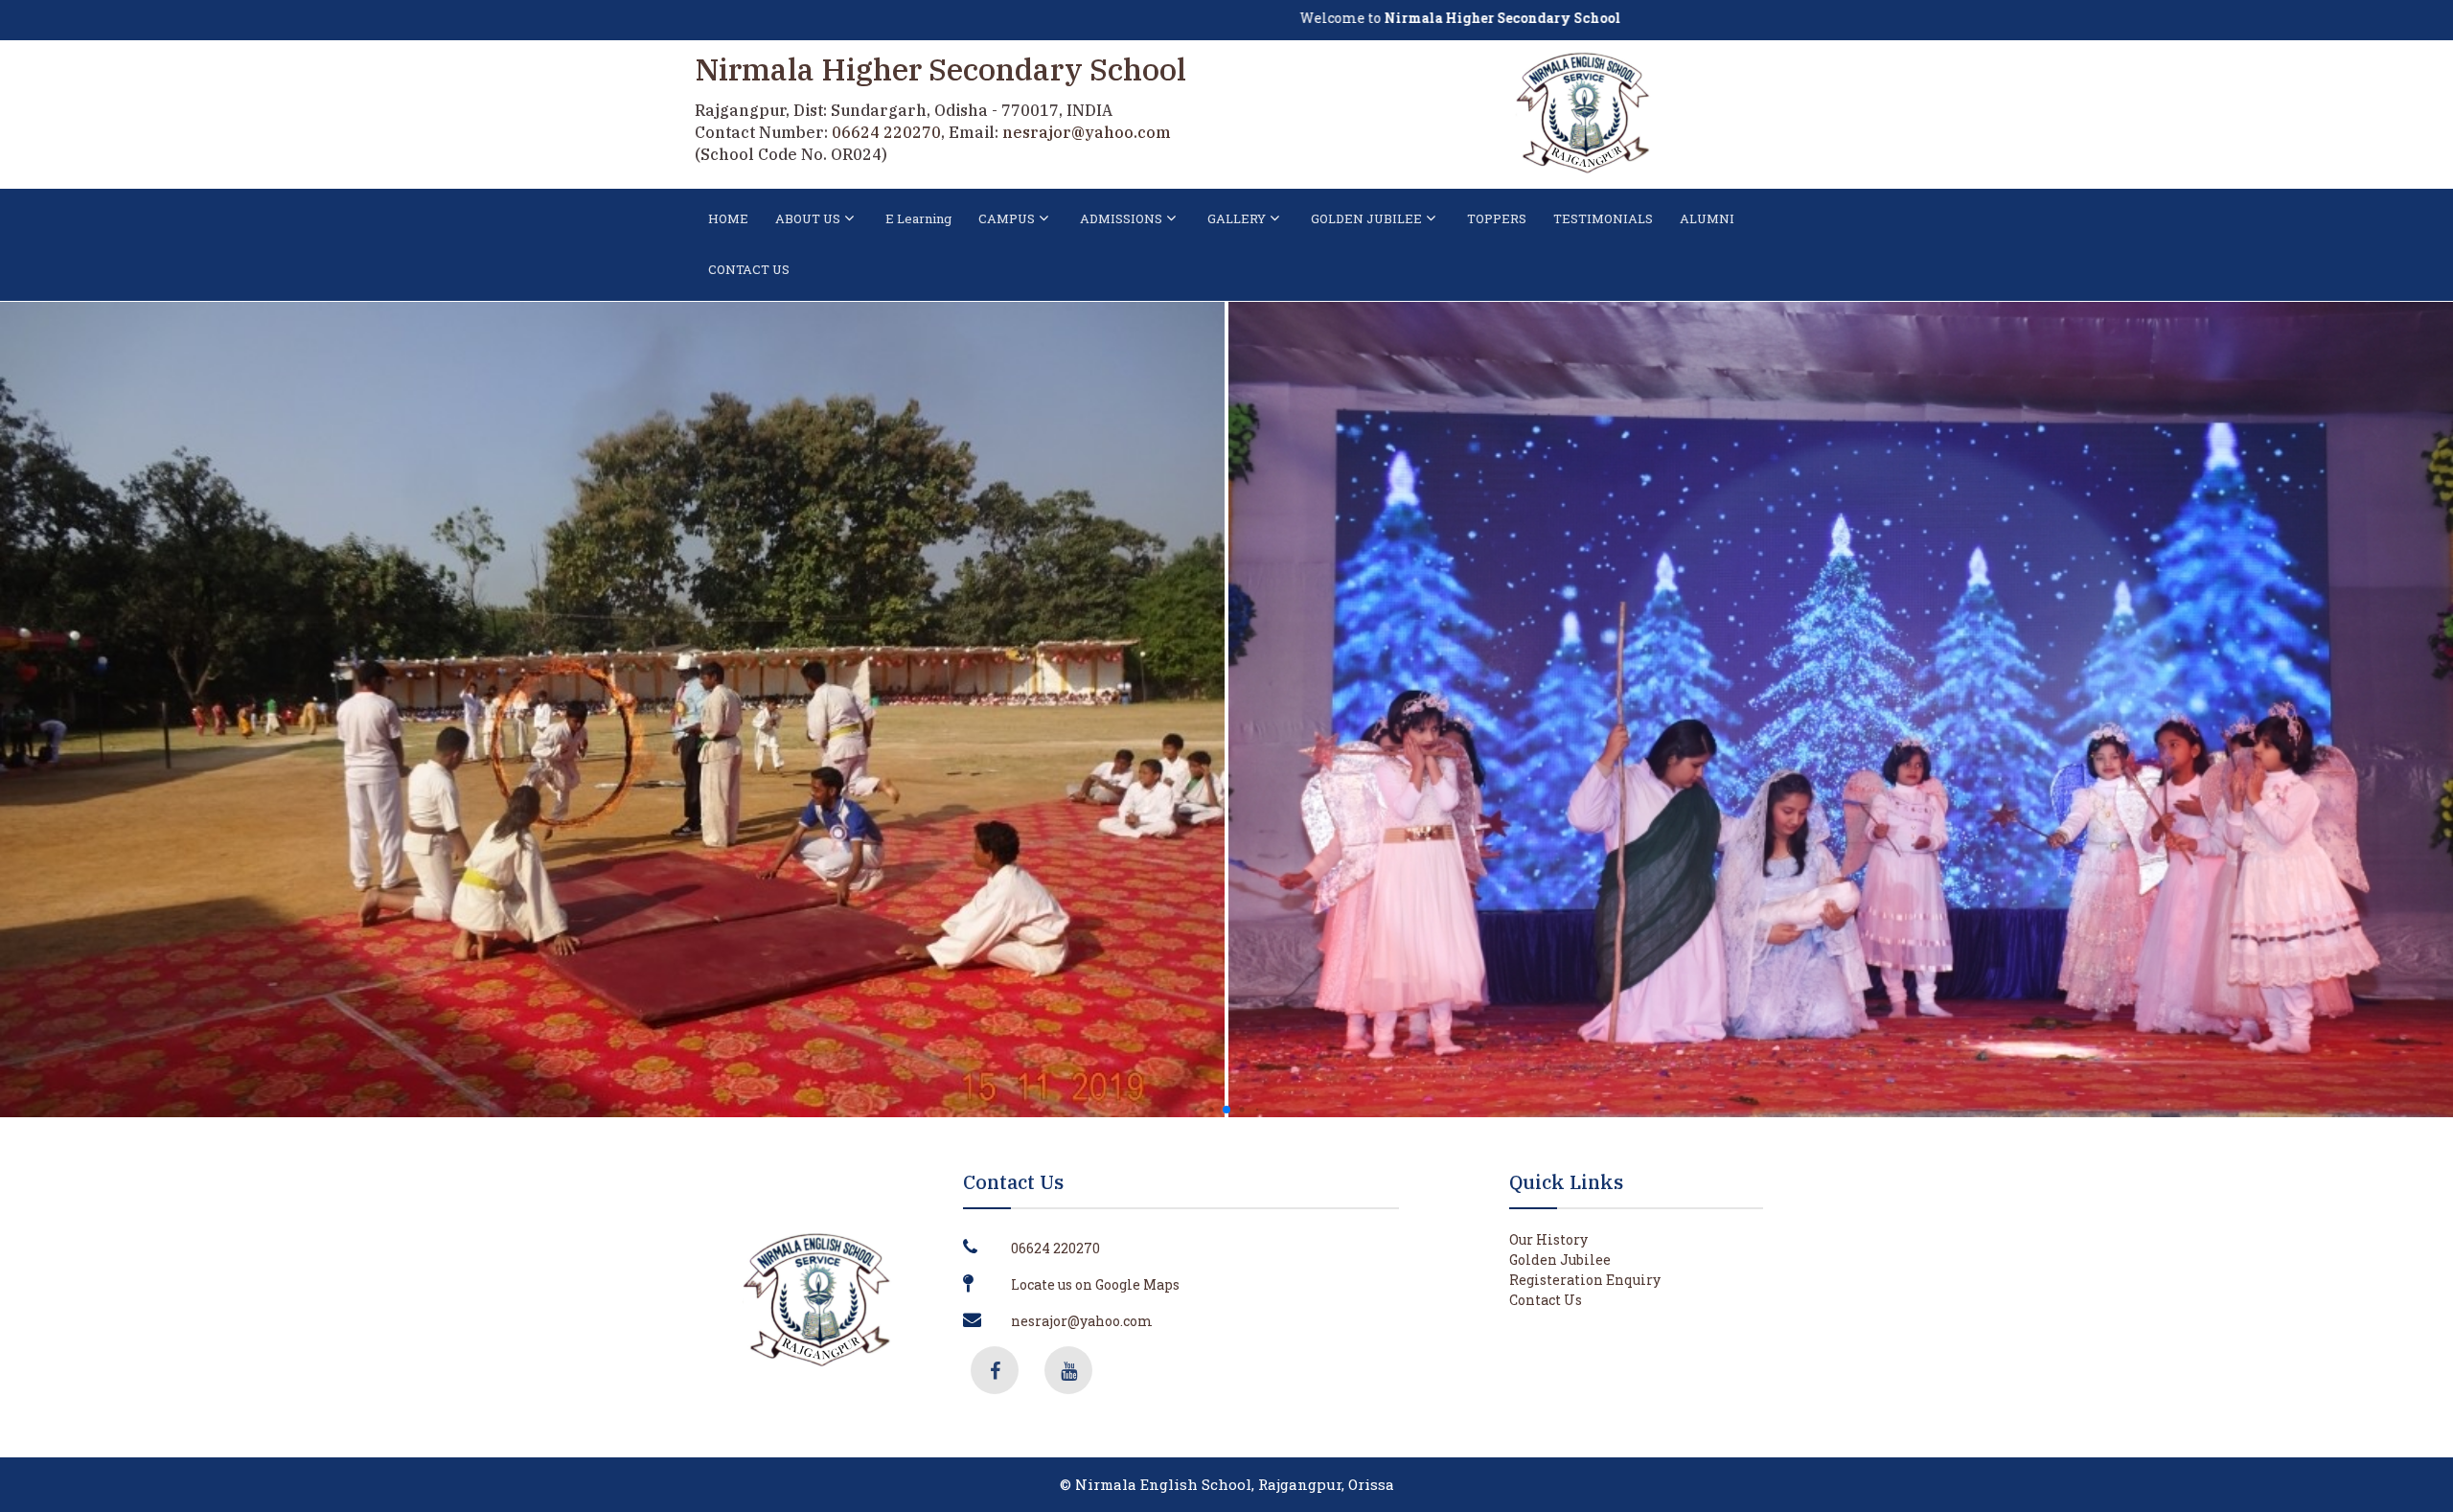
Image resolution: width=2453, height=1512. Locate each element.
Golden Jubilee (1560, 1260)
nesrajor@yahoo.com (1087, 132)
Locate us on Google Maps (1095, 1284)
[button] (1196, 1110)
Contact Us (1546, 1300)
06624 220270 (886, 132)
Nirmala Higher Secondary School (940, 69)
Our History (1548, 1239)
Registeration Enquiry (1585, 1280)
